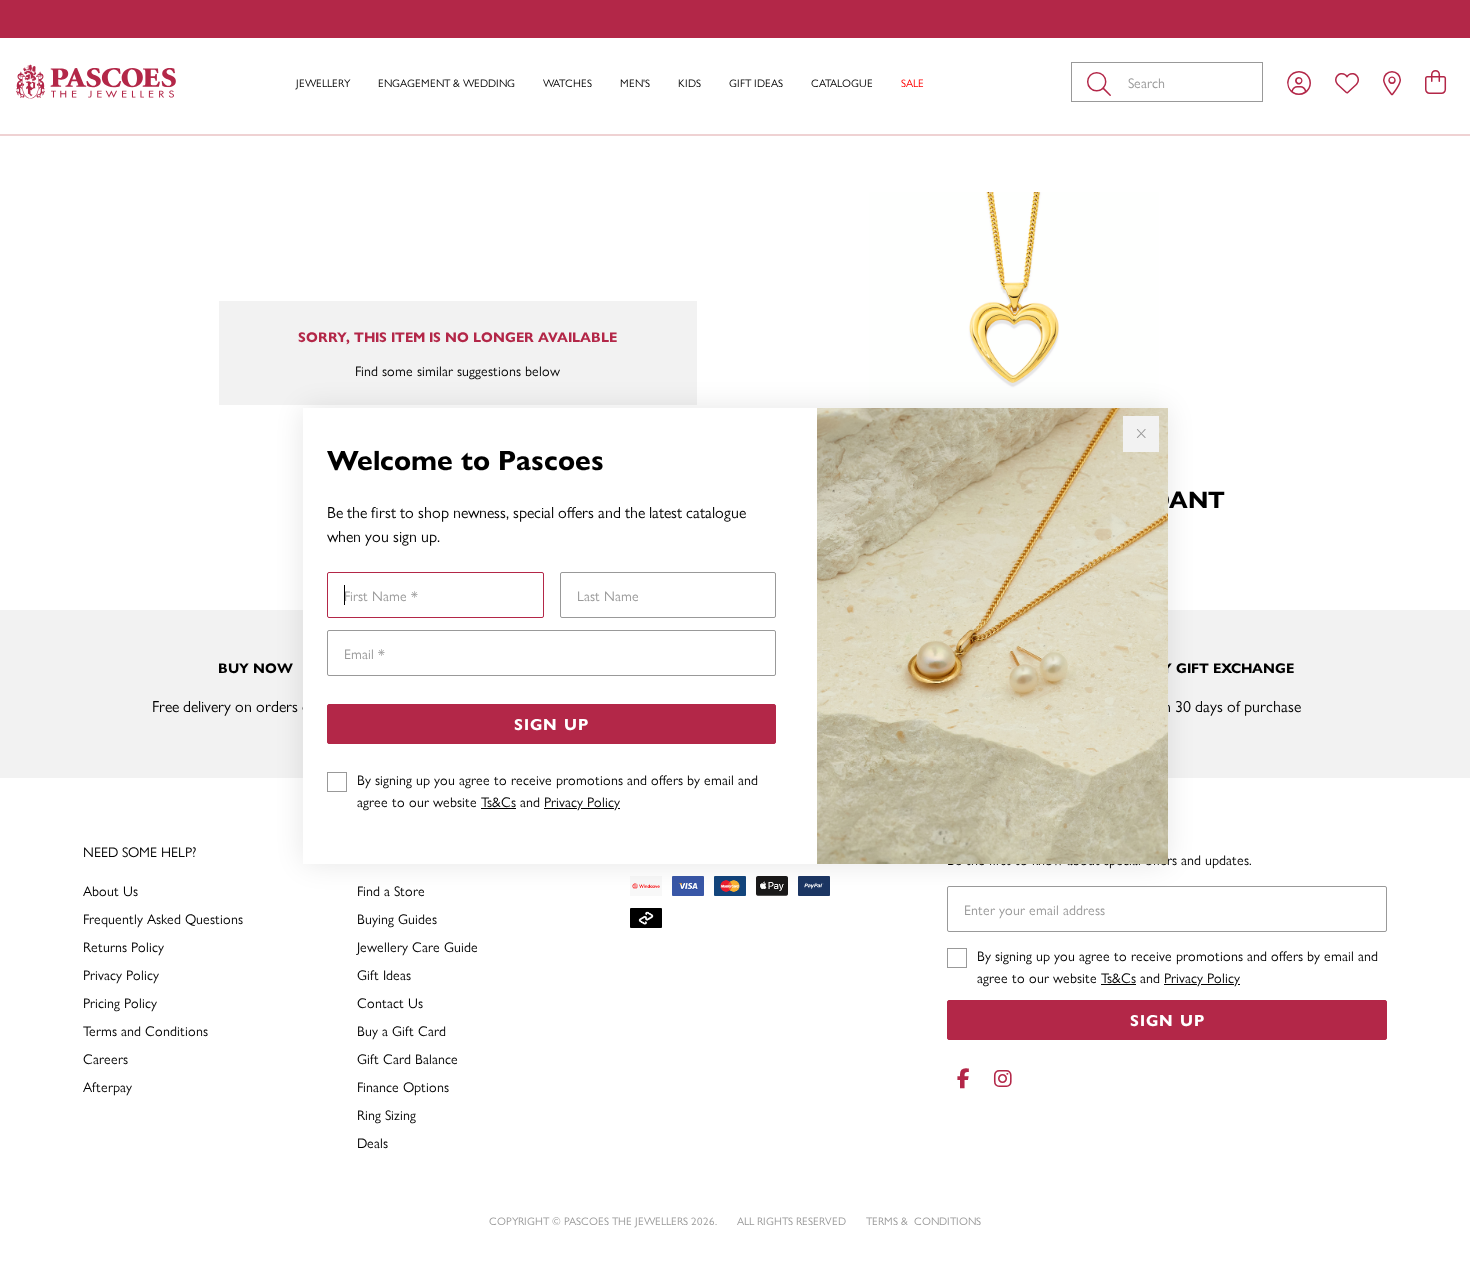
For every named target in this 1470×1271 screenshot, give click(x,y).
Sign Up (551, 723)
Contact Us (390, 1002)
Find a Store (391, 890)
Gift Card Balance (407, 1058)
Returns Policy (123, 946)
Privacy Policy (582, 801)
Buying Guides (397, 918)
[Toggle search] (1103, 82)
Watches (567, 82)
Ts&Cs (498, 801)
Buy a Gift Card (401, 1030)
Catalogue (842, 82)
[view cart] (1435, 81)
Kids (689, 82)
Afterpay (107, 1086)
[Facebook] (963, 1078)
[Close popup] (1141, 434)
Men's (635, 82)
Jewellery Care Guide (417, 946)
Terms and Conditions (145, 1030)
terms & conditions (923, 1220)
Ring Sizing (386, 1114)
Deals (372, 1142)
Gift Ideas (756, 82)
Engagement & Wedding (446, 82)
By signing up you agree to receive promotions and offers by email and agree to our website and (557, 790)
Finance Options (403, 1086)
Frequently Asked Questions (163, 918)
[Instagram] (999, 1078)
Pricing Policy (120, 1002)
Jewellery (323, 82)
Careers (105, 1058)
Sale (912, 82)
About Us (110, 890)
